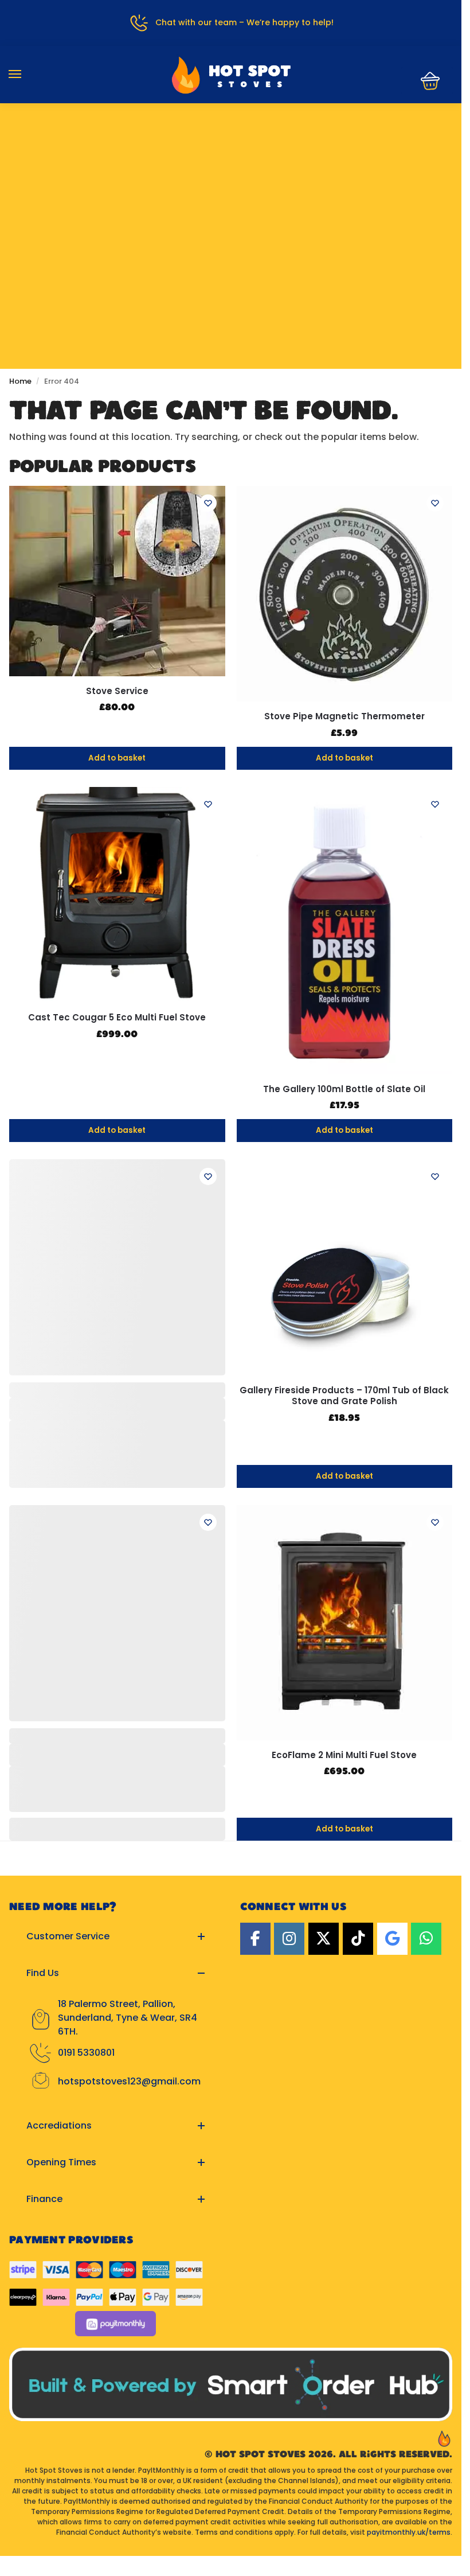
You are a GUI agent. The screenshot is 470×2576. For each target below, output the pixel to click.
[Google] (392, 2106)
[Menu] (26, 75)
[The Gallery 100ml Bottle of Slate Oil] (345, 931)
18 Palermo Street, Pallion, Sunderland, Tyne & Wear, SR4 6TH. (128, 2185)
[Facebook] (255, 2106)
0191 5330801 (86, 2220)
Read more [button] (205, 1979)
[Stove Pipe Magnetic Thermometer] (345, 594)
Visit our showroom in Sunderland (231, 175)
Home (20, 381)
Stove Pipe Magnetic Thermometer (344, 716)
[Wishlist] (208, 503)
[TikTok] (358, 2106)
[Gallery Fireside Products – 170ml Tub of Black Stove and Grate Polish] (345, 1267)
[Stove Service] (117, 581)
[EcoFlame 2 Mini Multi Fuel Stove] (345, 1622)
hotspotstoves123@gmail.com (129, 2249)
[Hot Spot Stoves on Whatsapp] (426, 2106)
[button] (427, 81)
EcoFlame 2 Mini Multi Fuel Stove (344, 1755)
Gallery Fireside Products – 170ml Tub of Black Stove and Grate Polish (344, 1396)
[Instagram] (289, 2106)
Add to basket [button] (117, 758)
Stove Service (117, 691)
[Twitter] (324, 2106)
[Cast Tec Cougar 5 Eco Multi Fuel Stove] (117, 895)
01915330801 (231, 141)
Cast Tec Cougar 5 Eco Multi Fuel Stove (117, 1018)
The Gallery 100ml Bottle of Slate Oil (344, 1089)
